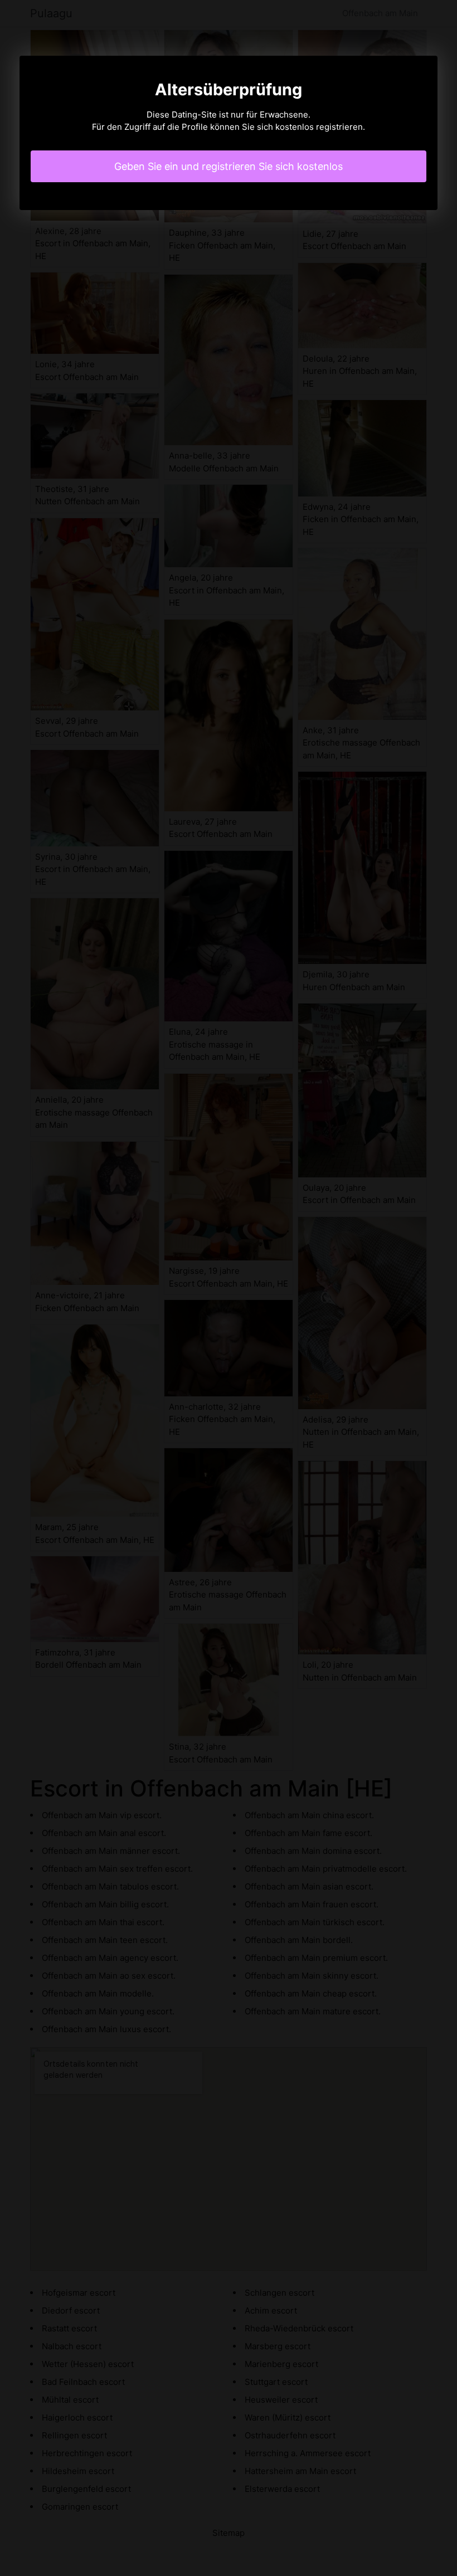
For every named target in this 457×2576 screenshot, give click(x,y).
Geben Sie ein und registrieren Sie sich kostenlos (229, 166)
